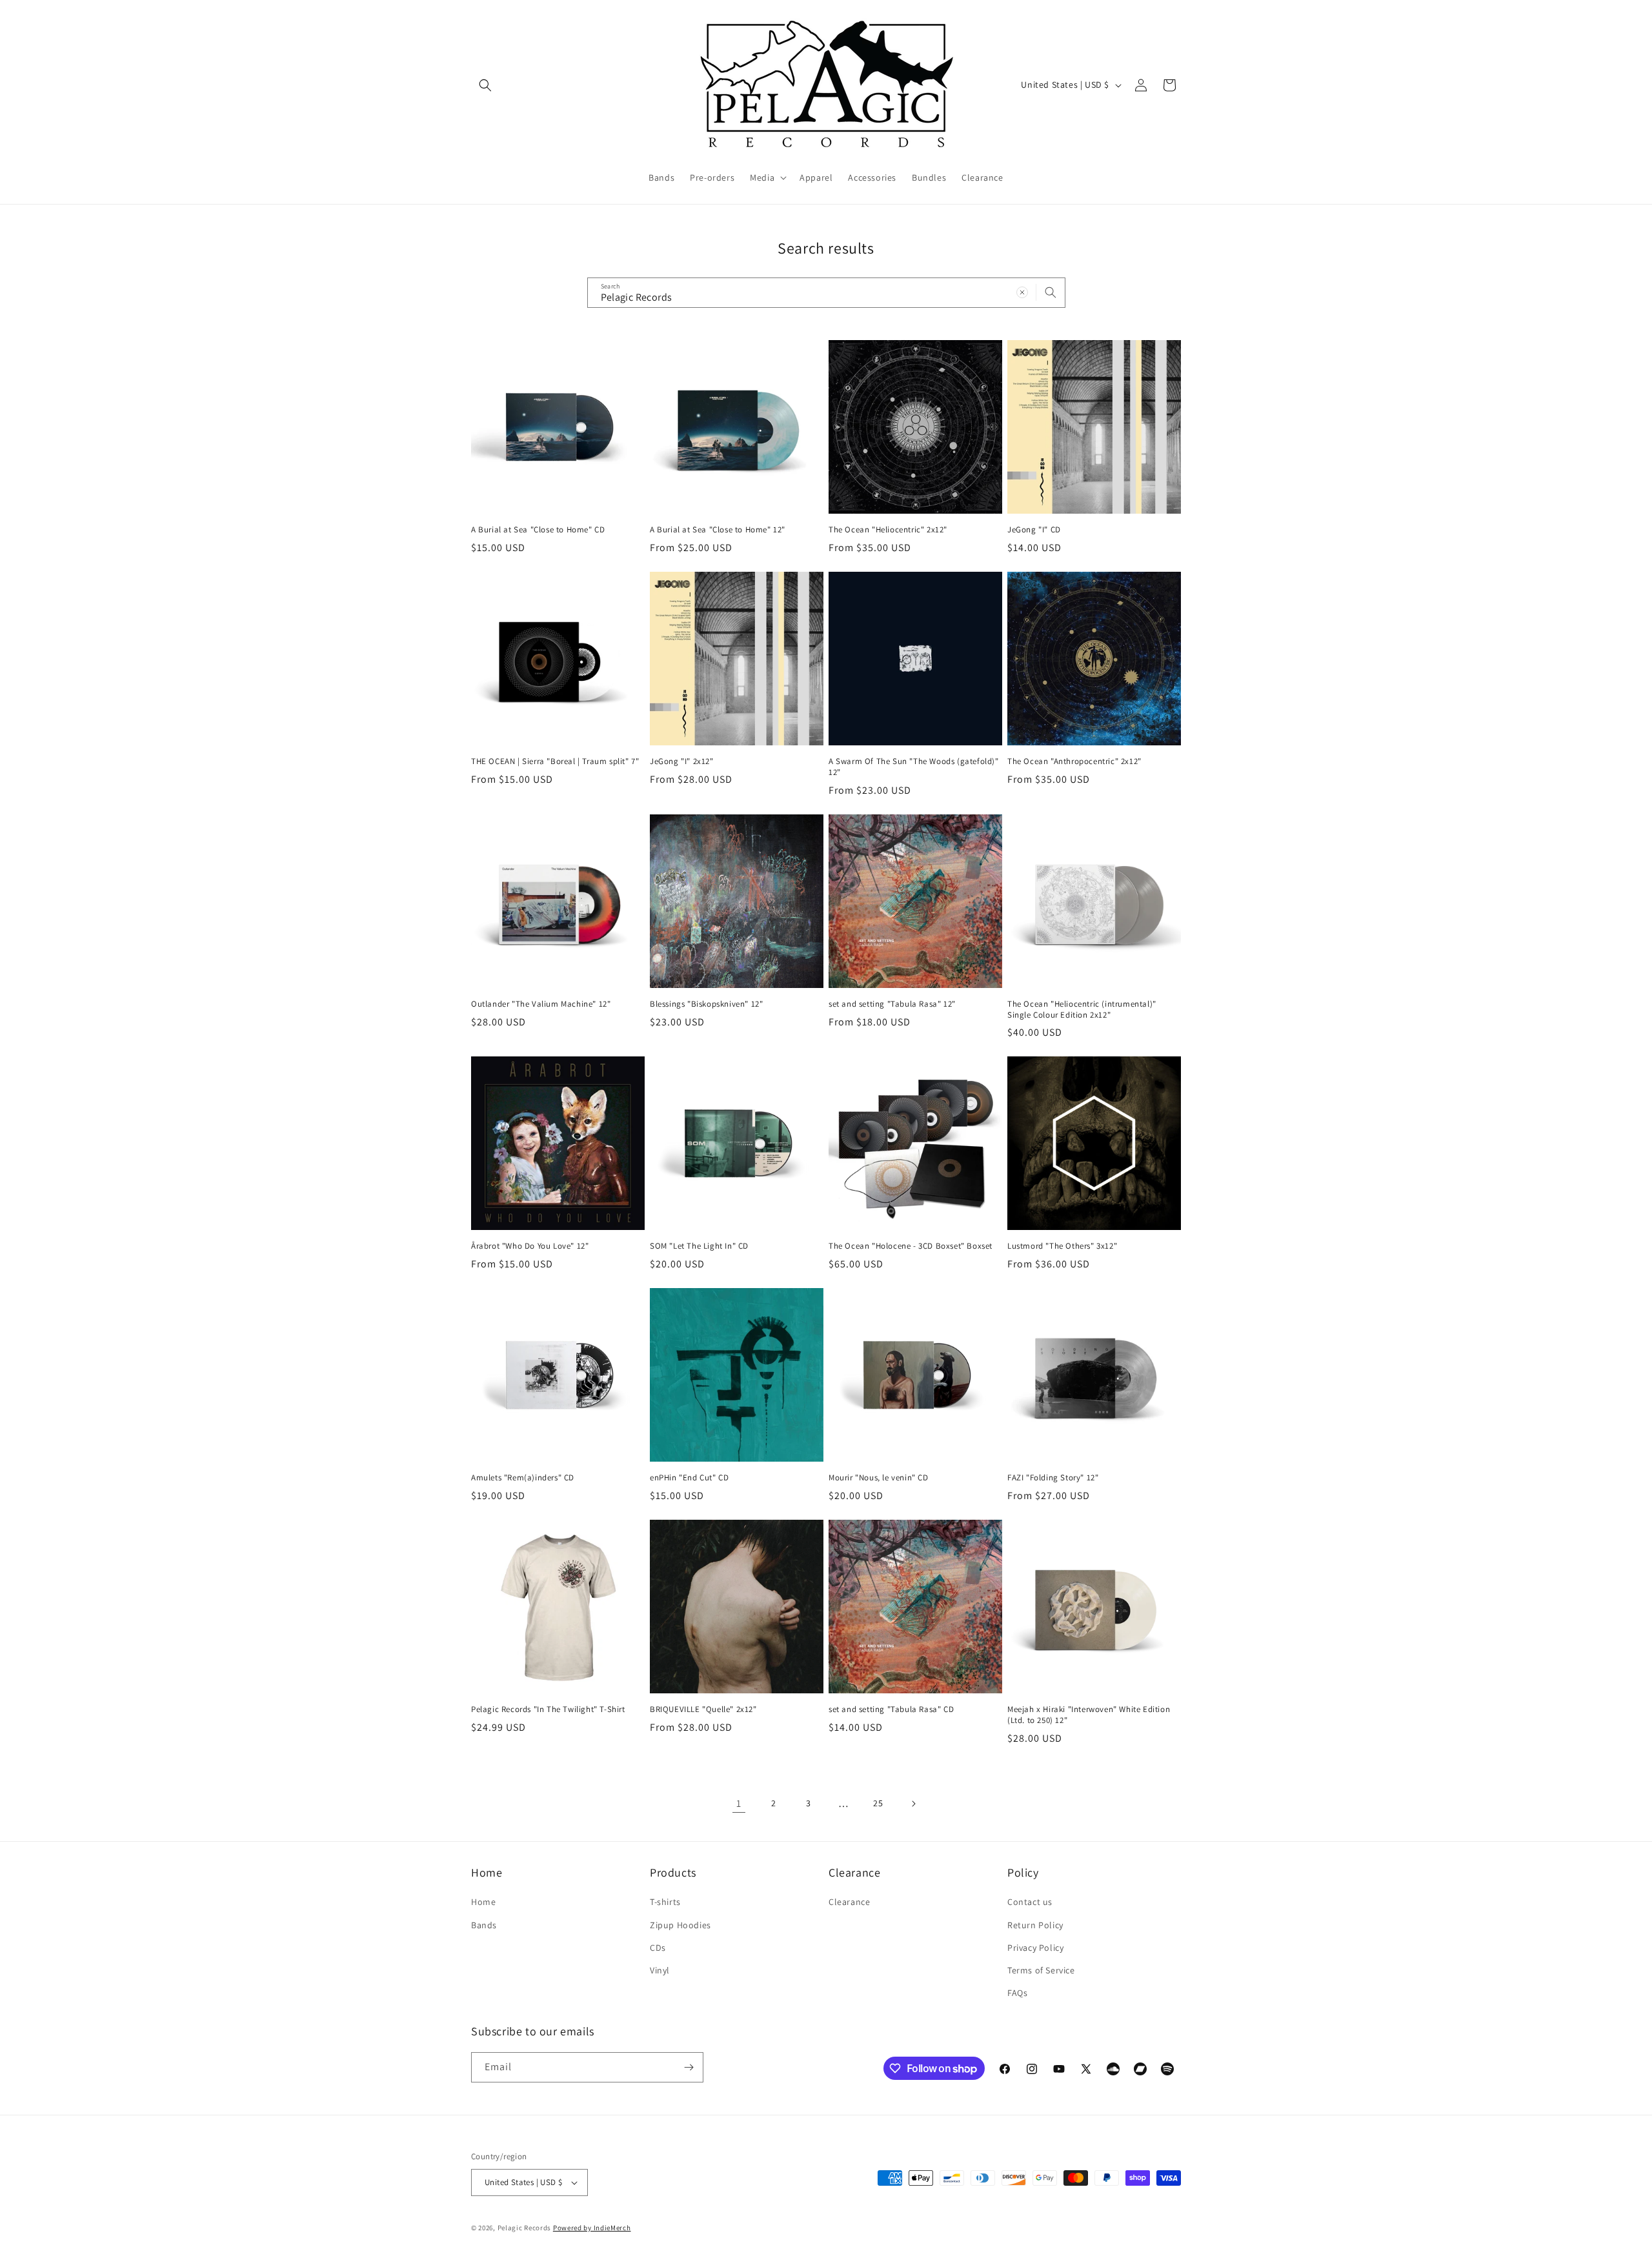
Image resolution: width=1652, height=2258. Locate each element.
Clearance (849, 1902)
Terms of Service (1041, 1970)
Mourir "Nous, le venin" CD (879, 1478)
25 (878, 1803)
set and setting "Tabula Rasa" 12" (892, 1004)
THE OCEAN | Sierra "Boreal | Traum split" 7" (555, 761)
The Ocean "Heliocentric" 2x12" (888, 530)
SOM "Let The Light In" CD (699, 1246)
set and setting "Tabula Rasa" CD (891, 1709)
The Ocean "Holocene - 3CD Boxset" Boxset (911, 1246)
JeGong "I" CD (1034, 530)
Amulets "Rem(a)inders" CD (523, 1478)
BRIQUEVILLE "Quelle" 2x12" (703, 1709)
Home (483, 1902)
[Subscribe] (689, 2067)
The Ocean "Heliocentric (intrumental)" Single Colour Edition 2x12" (1082, 1010)
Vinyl (660, 1970)
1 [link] (739, 1803)
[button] (485, 85)
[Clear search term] (1022, 292)
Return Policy (1035, 1925)
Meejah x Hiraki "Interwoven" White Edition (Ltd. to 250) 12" (1089, 1715)
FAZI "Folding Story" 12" (1053, 1478)
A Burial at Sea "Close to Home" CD (538, 530)
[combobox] (826, 293)
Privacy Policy (1035, 1948)
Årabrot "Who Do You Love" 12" (530, 1246)
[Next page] (913, 1804)
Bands (484, 1925)
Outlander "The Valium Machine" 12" (541, 1004)
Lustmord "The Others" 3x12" (1062, 1246)
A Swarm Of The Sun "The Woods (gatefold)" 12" (914, 767)
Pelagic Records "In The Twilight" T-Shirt (548, 1709)
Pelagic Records (525, 2228)
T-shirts (665, 1902)
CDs (658, 1948)
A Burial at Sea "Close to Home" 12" (718, 530)
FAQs (1017, 1993)
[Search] (1051, 292)
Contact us (1030, 1902)
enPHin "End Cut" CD (689, 1478)
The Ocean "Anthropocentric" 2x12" (1074, 761)
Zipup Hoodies (680, 1925)
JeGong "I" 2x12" (682, 761)
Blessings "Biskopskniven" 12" (706, 1004)
